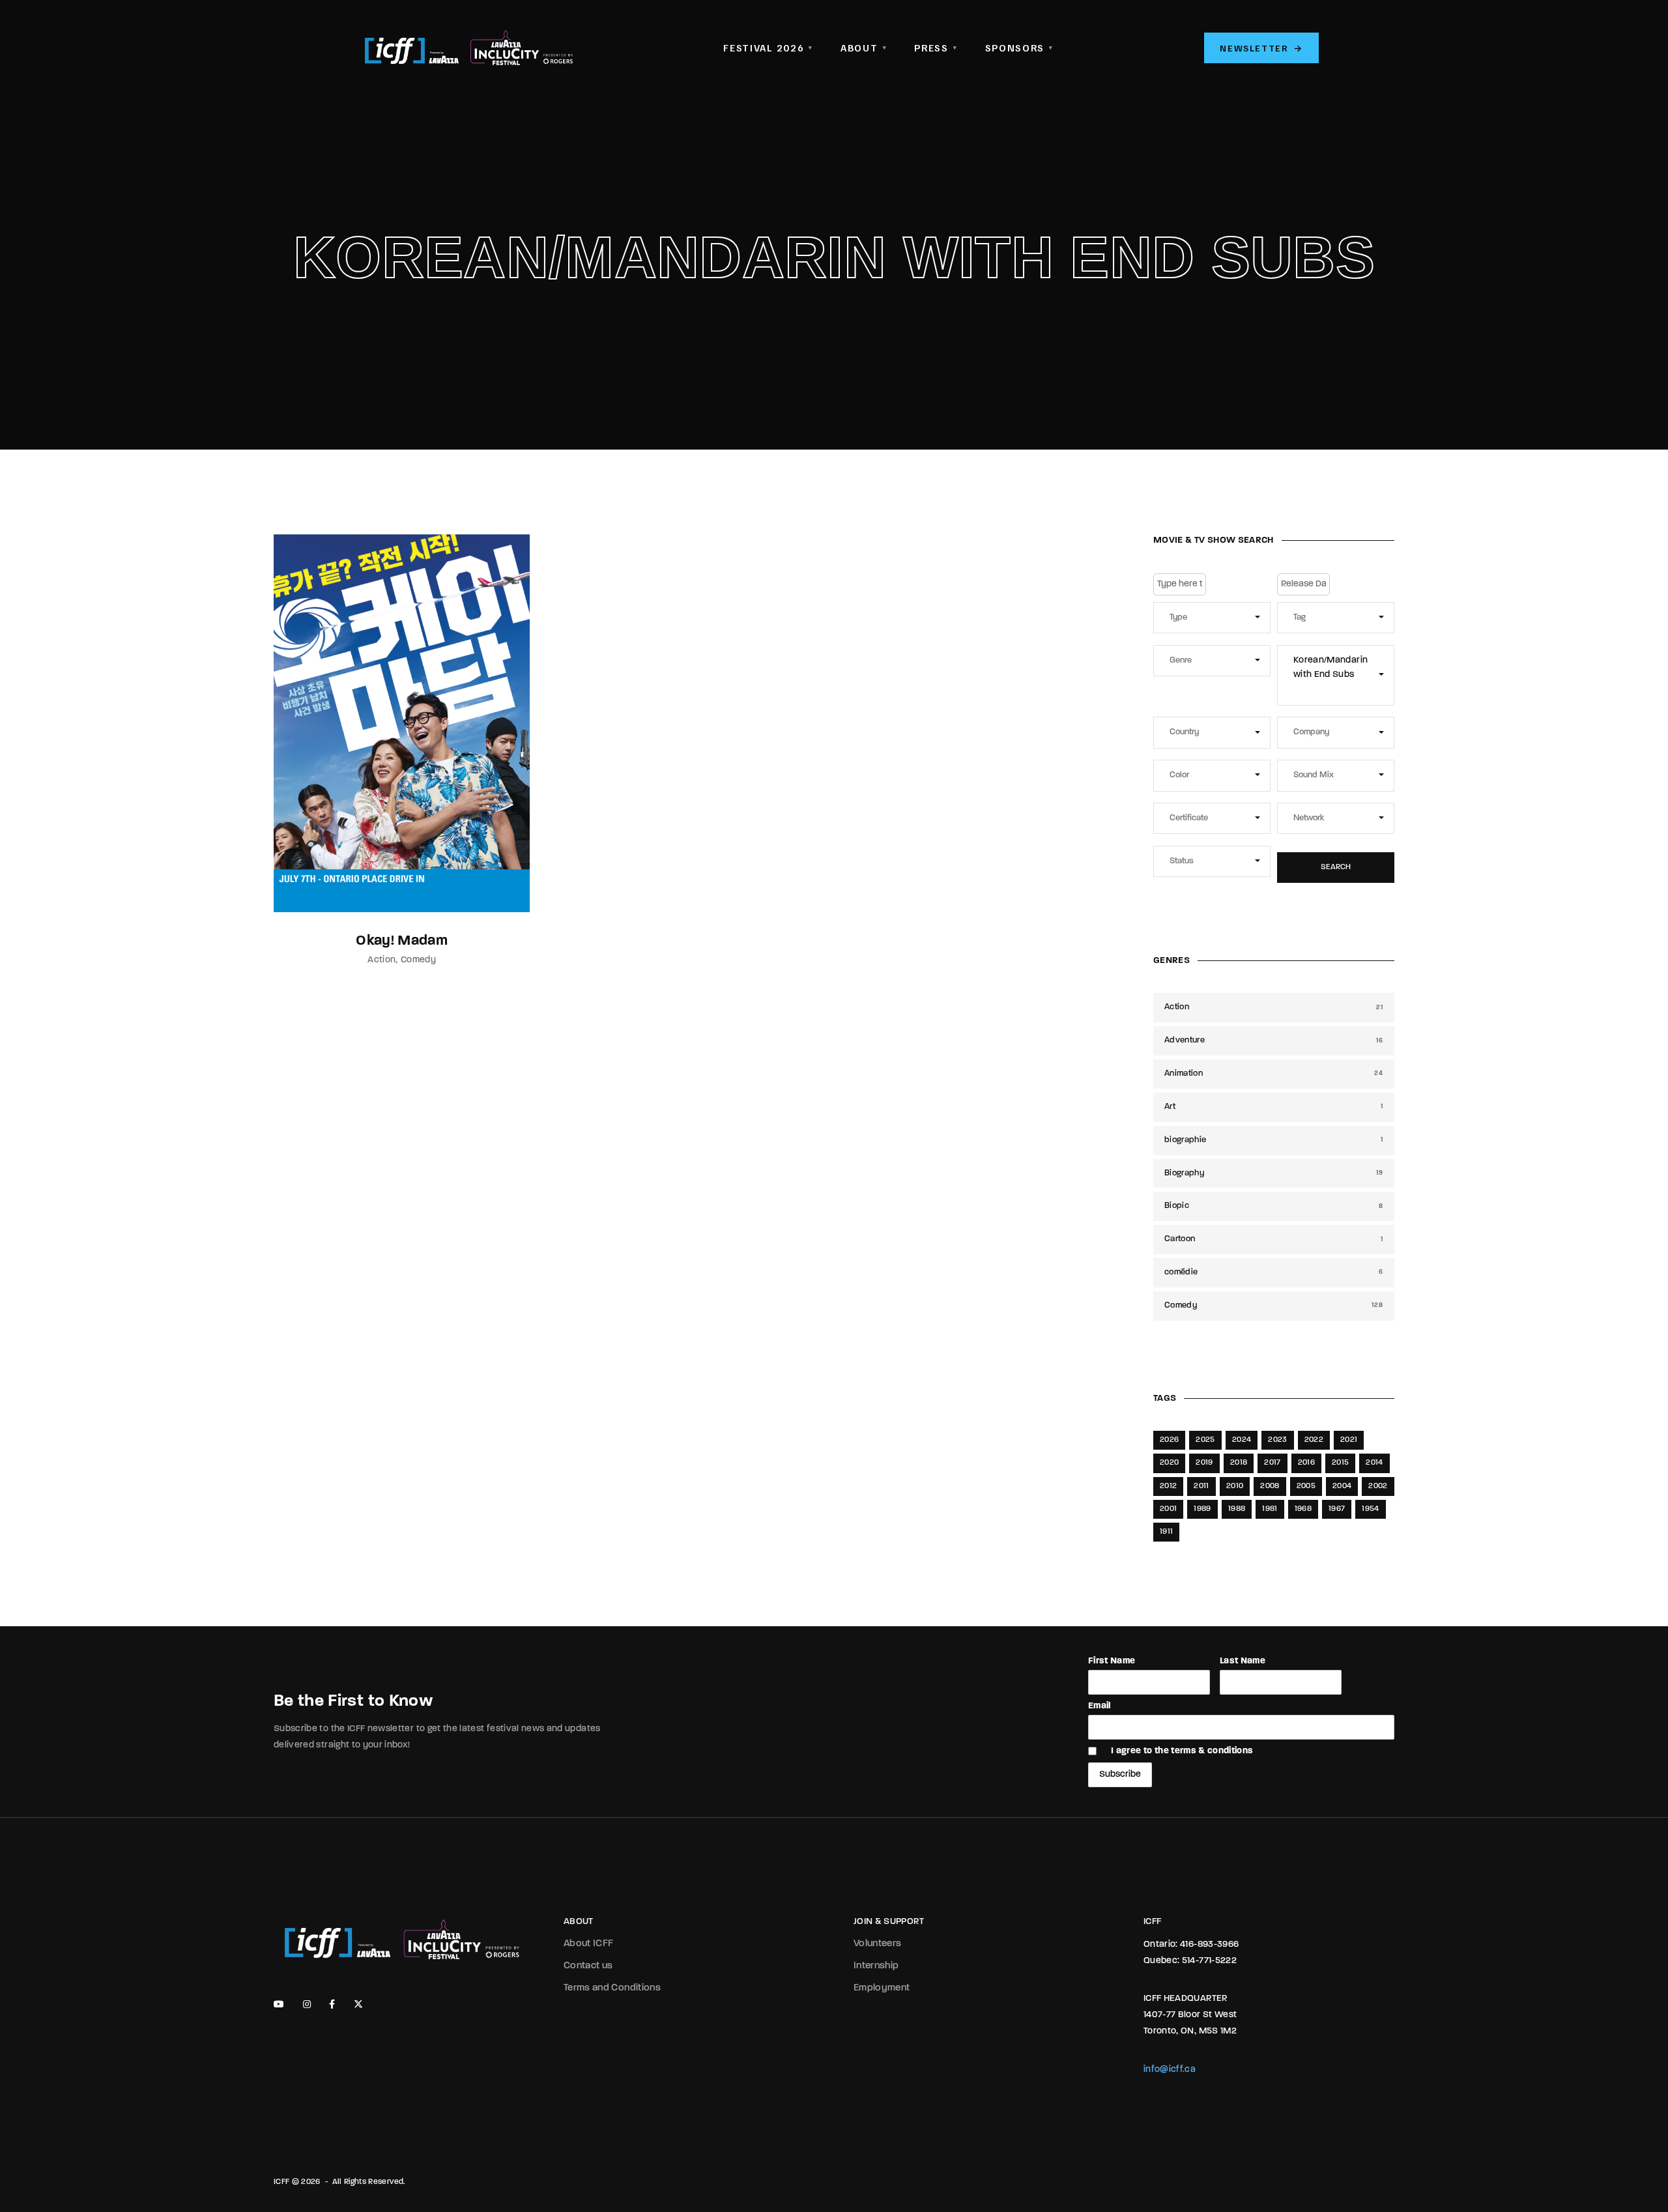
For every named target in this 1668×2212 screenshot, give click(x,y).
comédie (1274, 1272)
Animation (1274, 1073)
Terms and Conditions (612, 1988)
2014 (1374, 1463)
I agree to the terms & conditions (1182, 1751)
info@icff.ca (1170, 2070)
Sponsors (1019, 48)
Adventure (1274, 1040)
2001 (1168, 1509)
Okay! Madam (402, 941)
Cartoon (1274, 1239)
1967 (1337, 1509)
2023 (1277, 1440)
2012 (1168, 1486)
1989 (1202, 1509)
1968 (1303, 1509)
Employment (882, 1988)
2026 (1169, 1440)
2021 (1349, 1440)
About (864, 48)
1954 (1370, 1509)
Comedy (418, 960)
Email (1100, 1706)
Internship (876, 1966)
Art (1274, 1107)
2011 (1201, 1486)
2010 (1235, 1486)
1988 (1237, 1509)
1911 (1166, 1532)
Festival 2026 (768, 48)
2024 (1242, 1440)
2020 (1169, 1463)
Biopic (1274, 1206)
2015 (1340, 1463)
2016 (1306, 1463)
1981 (1270, 1509)
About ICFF (589, 1944)
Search (1336, 867)
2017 (1272, 1463)
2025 (1205, 1440)
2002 (1378, 1486)
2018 (1239, 1463)
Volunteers (878, 1944)
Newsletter (1261, 48)
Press (936, 48)
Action (381, 960)
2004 (1342, 1486)
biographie (1274, 1140)
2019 (1204, 1463)
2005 (1306, 1486)
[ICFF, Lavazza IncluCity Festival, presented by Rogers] (469, 48)
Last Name (1243, 1661)
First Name (1112, 1661)
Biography (1274, 1173)
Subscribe (1120, 1774)
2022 (1314, 1440)
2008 (1270, 1486)
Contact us (588, 1966)
